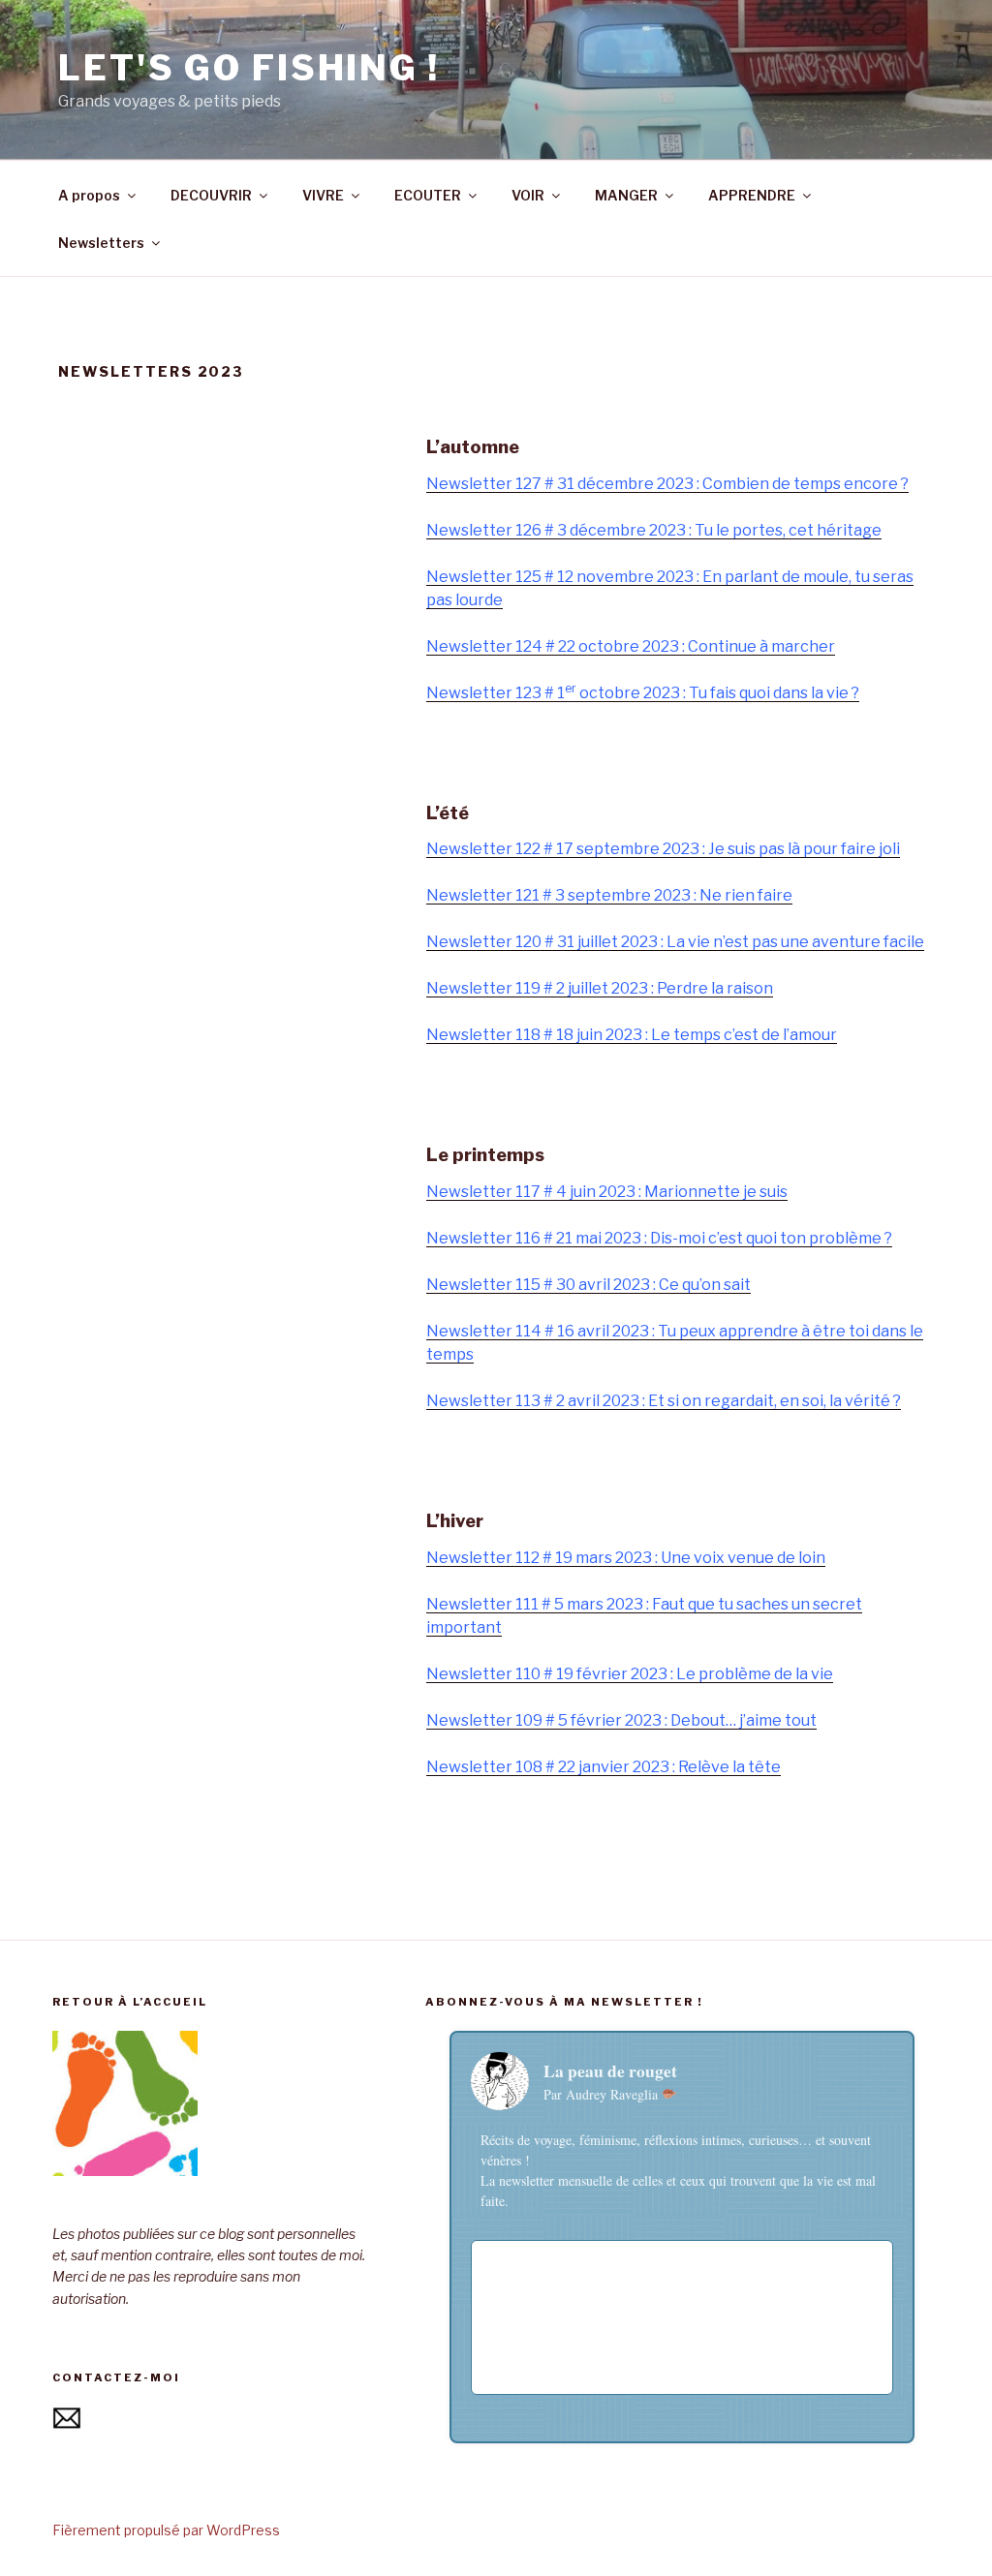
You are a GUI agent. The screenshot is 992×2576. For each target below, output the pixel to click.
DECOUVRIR (211, 195)
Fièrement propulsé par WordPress (166, 2530)
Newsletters (101, 243)
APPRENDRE (752, 195)
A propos (89, 195)
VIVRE (323, 195)
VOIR (528, 195)
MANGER (626, 195)
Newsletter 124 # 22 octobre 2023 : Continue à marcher (631, 646)
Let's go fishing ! (249, 68)
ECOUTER (428, 195)
